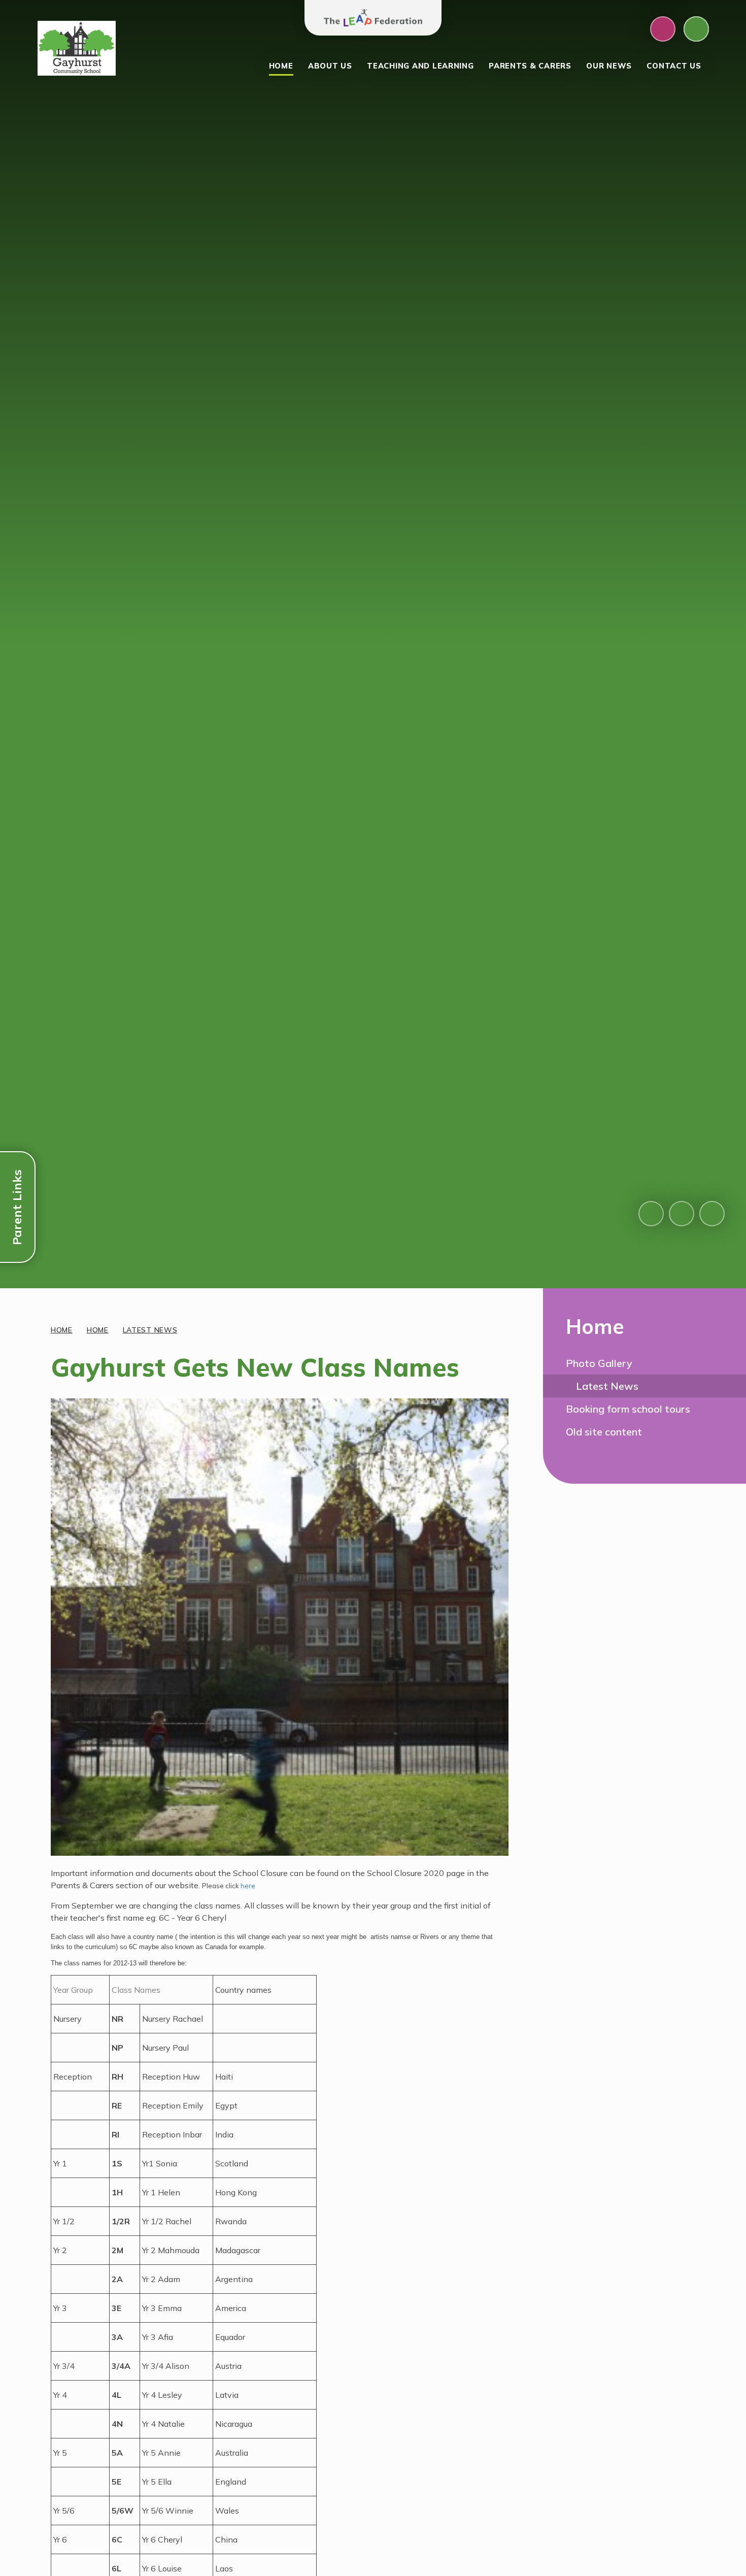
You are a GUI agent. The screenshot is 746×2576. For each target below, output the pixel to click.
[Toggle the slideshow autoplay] (712, 1214)
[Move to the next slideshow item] (682, 1214)
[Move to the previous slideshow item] (651, 1214)
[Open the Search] (696, 29)
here (248, 1886)
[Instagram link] (663, 29)
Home (62, 1330)
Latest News (150, 1330)
